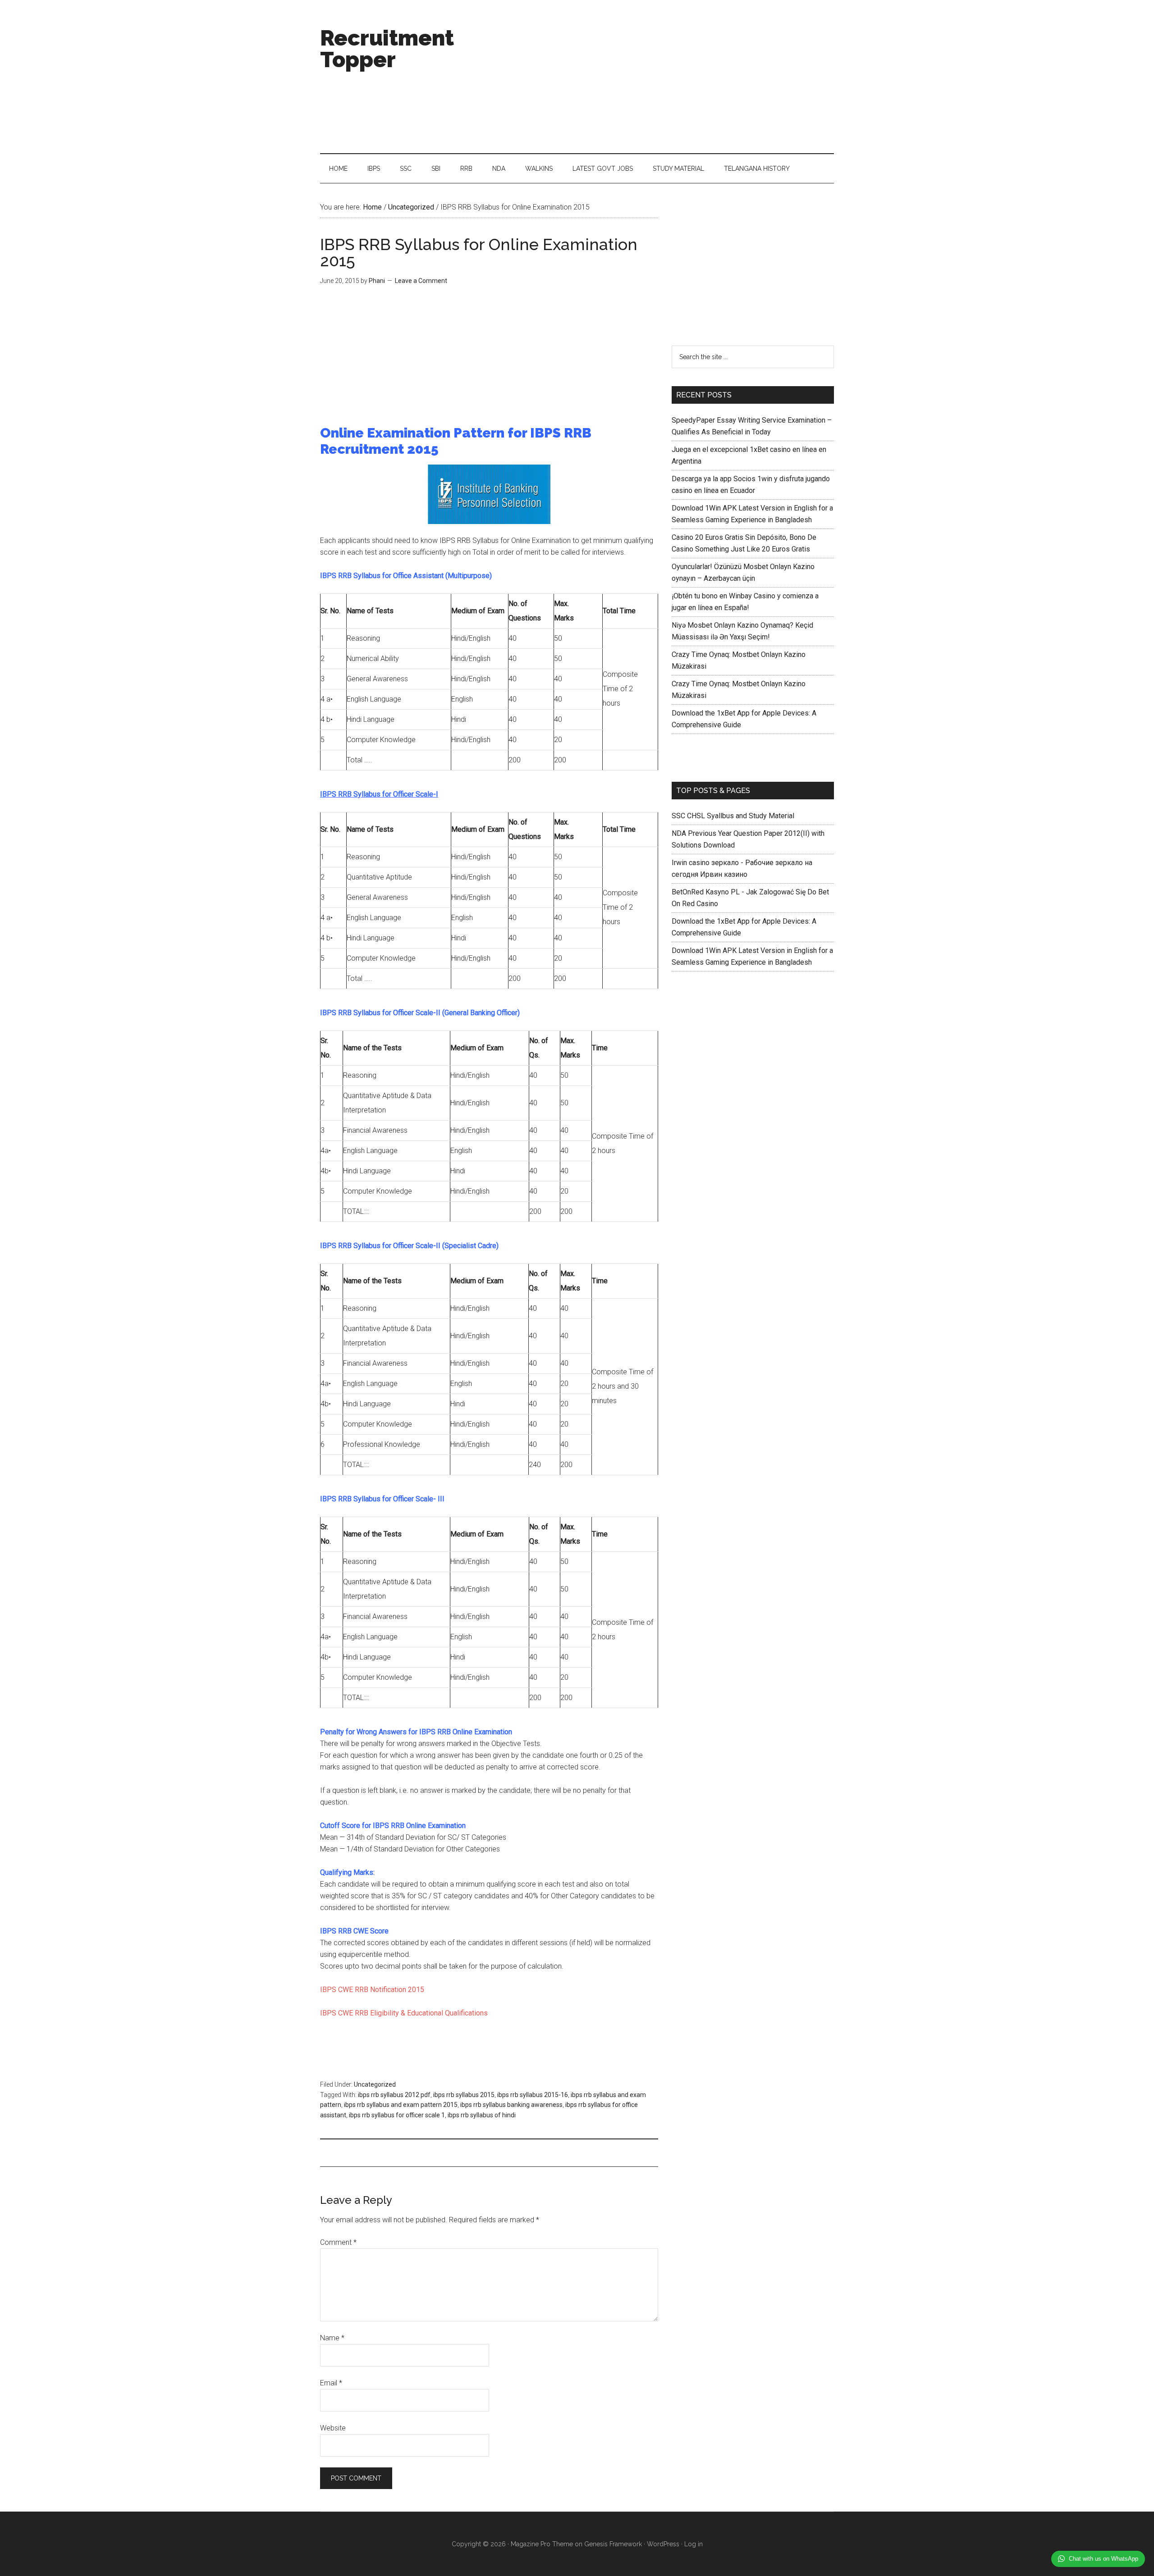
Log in (694, 2544)
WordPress (663, 2544)
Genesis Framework (613, 2544)
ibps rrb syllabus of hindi (482, 2115)
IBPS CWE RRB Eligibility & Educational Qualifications (404, 2013)
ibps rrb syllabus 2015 (464, 2095)
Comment (338, 2242)
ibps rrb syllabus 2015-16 (533, 2095)
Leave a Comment (421, 281)
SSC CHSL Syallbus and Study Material (733, 816)
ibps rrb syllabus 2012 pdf (394, 2095)
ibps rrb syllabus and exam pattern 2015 (401, 2105)
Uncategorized (375, 2084)
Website (333, 2428)
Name (332, 2338)
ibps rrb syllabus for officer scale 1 (397, 2115)
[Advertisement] (670, 77)
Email (331, 2383)
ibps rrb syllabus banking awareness (511, 2105)
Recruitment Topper (387, 49)
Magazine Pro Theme (542, 2544)
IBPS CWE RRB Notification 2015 (372, 1990)
